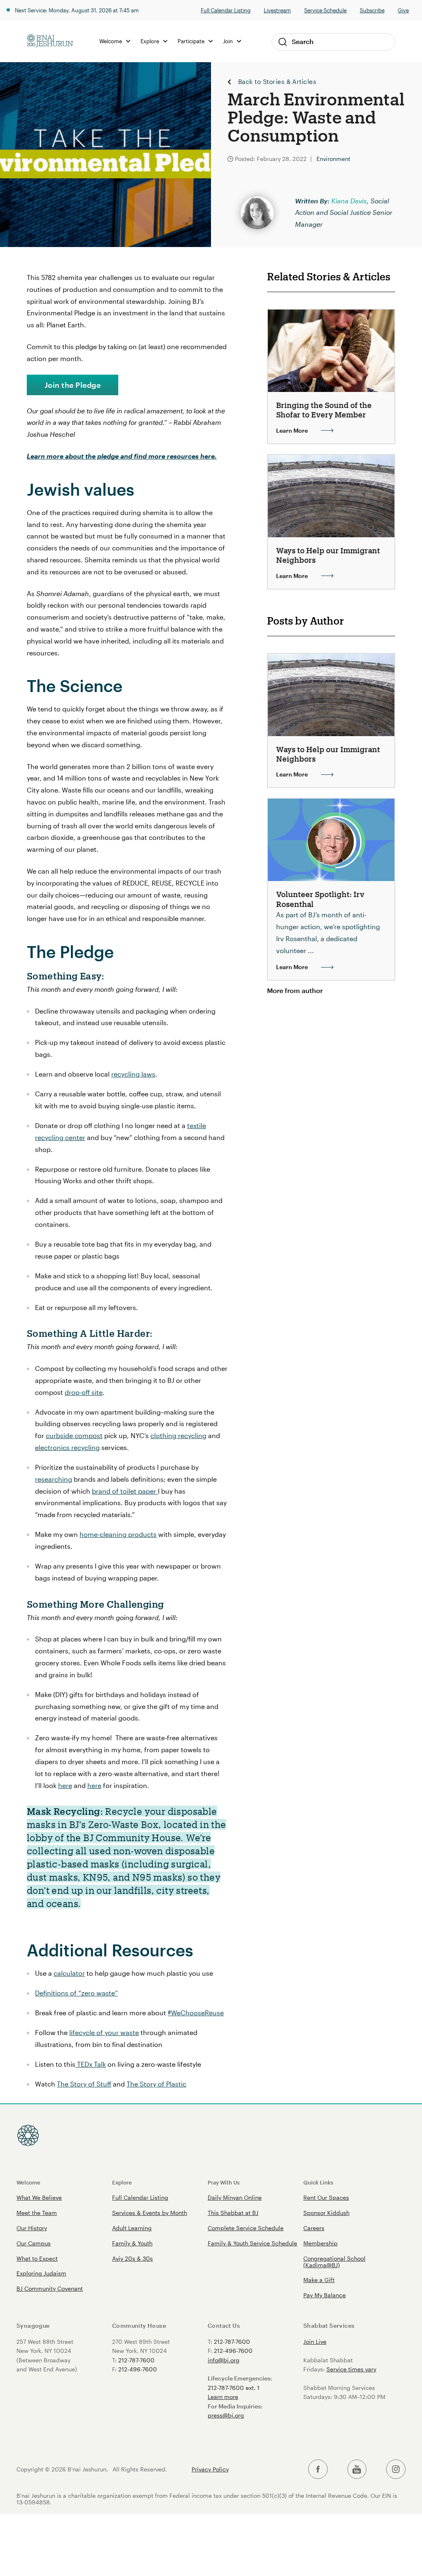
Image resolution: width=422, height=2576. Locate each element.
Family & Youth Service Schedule (252, 2243)
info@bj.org (224, 2360)
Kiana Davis (349, 201)
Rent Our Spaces (326, 2197)
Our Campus (34, 2243)
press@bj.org (226, 2415)
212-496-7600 (138, 2369)
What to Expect (37, 2258)
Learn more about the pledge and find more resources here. (122, 456)
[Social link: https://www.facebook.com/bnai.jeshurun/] (318, 2469)
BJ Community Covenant (50, 2288)
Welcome (28, 2182)
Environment (333, 159)
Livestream (277, 10)
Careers (314, 2228)
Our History (32, 2228)
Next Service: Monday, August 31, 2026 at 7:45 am (77, 10)
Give (403, 10)
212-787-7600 (136, 2360)
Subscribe (372, 10)
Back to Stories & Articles (277, 82)
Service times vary (351, 2369)
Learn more (223, 2397)
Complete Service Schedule (246, 2228)
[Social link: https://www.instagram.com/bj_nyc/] (396, 2469)
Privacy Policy (210, 2469)
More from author (295, 990)
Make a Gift (319, 2280)
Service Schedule (325, 10)
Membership (320, 2243)
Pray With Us (224, 2182)
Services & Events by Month (150, 2213)
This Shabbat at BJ (233, 2213)
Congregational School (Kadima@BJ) (334, 2262)
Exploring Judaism (41, 2273)
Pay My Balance (325, 2295)
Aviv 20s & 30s (132, 2258)
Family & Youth (132, 2243)
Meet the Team (37, 2213)
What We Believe (39, 2197)
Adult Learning (132, 2228)
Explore (122, 2182)
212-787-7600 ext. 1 (234, 2388)
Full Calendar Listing (226, 10)
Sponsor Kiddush (326, 2213)
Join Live (315, 2342)
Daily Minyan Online (235, 2197)
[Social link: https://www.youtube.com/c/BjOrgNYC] (357, 2469)
